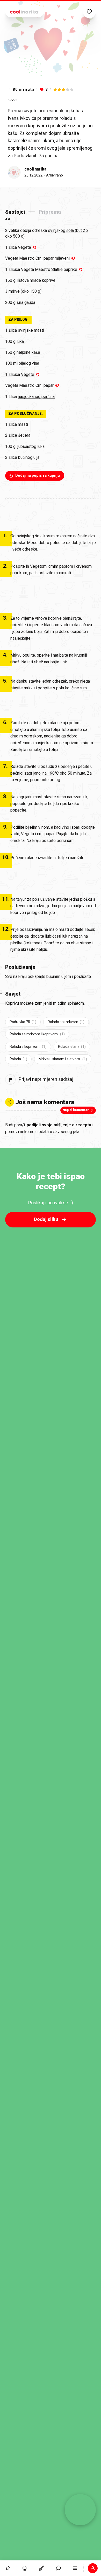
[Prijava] (93, 2568)
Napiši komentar (76, 1110)
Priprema (50, 212)
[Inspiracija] (25, 2568)
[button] (58, 2568)
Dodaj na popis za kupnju (38, 475)
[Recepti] (41, 2568)
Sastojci (15, 212)
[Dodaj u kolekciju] (89, 12)
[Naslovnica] (8, 2568)
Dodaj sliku (46, 1219)
